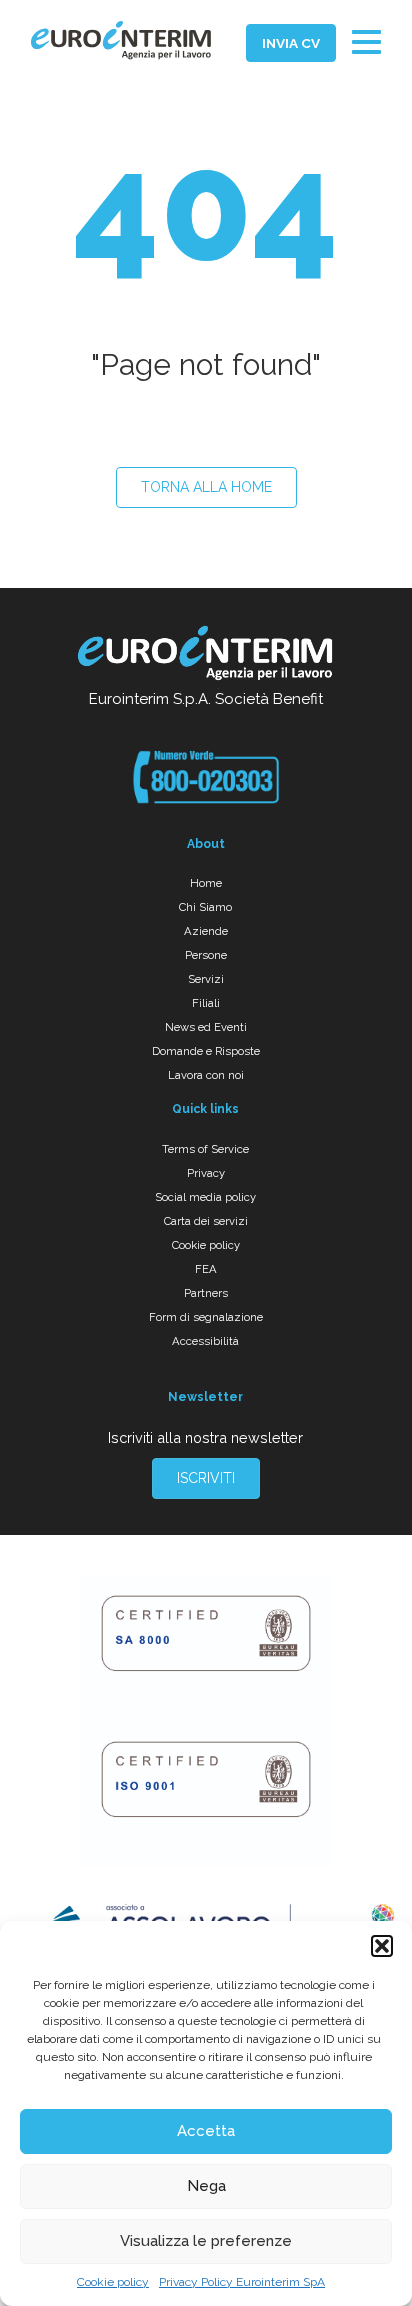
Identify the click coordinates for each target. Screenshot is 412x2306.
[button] (382, 1946)
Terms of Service (205, 1149)
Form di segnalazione (206, 1317)
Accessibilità (205, 1341)
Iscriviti (206, 1478)
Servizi (206, 979)
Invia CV (291, 43)
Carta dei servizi (206, 1221)
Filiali (206, 1003)
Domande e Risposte (206, 1051)
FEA (206, 1269)
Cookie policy (113, 2282)
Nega (206, 2186)
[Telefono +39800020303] (205, 777)
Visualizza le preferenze (206, 2241)
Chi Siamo (205, 907)
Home (206, 883)
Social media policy (205, 1197)
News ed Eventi (206, 1027)
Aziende (206, 931)
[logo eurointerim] (121, 40)
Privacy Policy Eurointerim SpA (242, 2282)
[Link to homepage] (206, 656)
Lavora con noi (206, 1075)
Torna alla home (206, 487)
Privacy (206, 1173)
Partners (206, 1293)
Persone (206, 955)
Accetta (206, 2131)
